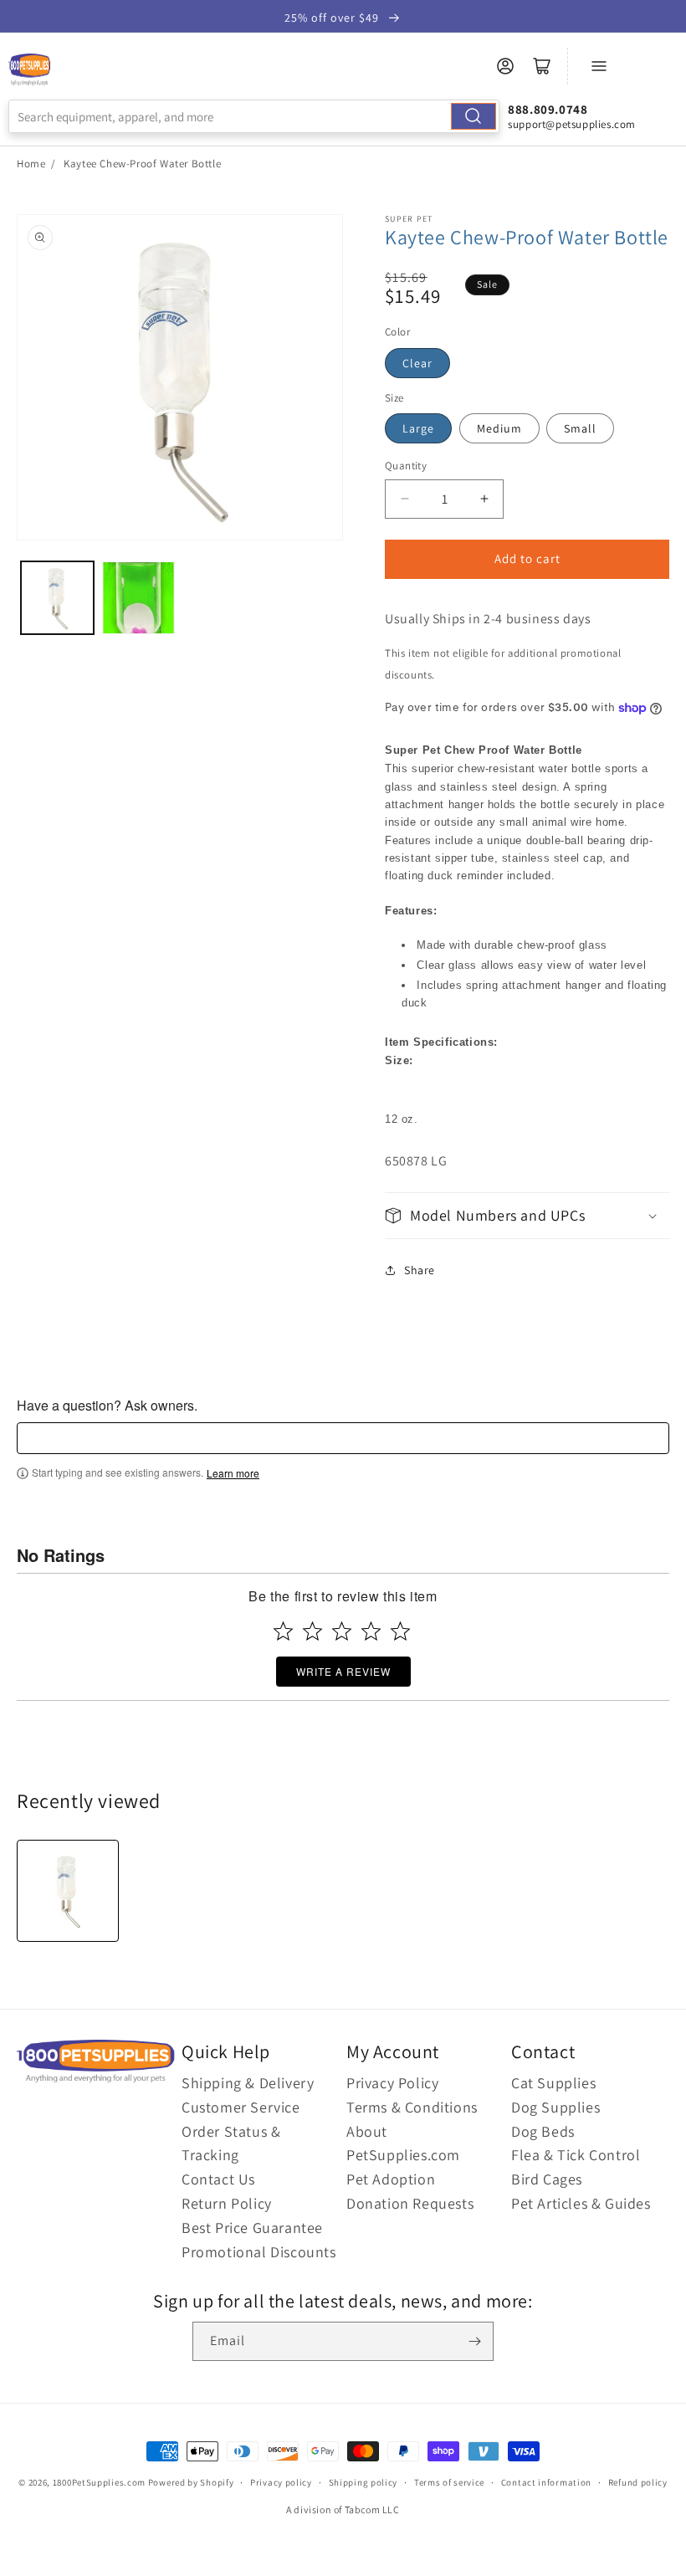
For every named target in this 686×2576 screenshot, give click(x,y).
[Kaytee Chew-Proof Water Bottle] (68, 1891)
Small (580, 428)
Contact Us (218, 2179)
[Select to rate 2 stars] (312, 1631)
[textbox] (343, 1438)
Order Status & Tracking (231, 2143)
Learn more (233, 1473)
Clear (417, 363)
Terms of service (449, 2482)
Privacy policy (281, 2482)
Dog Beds (543, 2131)
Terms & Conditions (412, 2107)
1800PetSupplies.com (99, 2482)
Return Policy (227, 2203)
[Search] (474, 116)
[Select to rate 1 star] (283, 1631)
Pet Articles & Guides (581, 2203)
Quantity (406, 466)
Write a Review (343, 1671)
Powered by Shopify (191, 2482)
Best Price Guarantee (252, 2228)
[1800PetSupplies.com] (29, 70)
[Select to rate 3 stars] (342, 1631)
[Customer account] (505, 66)
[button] (527, 1215)
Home (31, 164)
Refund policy (638, 2482)
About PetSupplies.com (403, 2143)
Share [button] (420, 1270)
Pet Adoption (391, 2179)
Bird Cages (547, 2179)
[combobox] (254, 116)
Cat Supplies (553, 2083)
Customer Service (241, 2107)
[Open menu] (599, 66)
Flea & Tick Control (576, 2155)
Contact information (546, 2482)
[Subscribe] (474, 2341)
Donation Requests (410, 2203)
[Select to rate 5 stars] (400, 1631)
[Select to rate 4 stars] (371, 1631)
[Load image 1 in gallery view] (57, 598)
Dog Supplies (555, 2107)
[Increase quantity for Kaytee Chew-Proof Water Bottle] (484, 499)
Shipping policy (363, 2482)
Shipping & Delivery (248, 2083)
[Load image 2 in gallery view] (138, 598)
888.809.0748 (548, 109)
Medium (499, 428)
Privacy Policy (392, 2083)
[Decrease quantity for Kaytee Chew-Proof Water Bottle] (404, 499)
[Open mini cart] (542, 66)
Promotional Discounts (259, 2252)
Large (418, 428)
